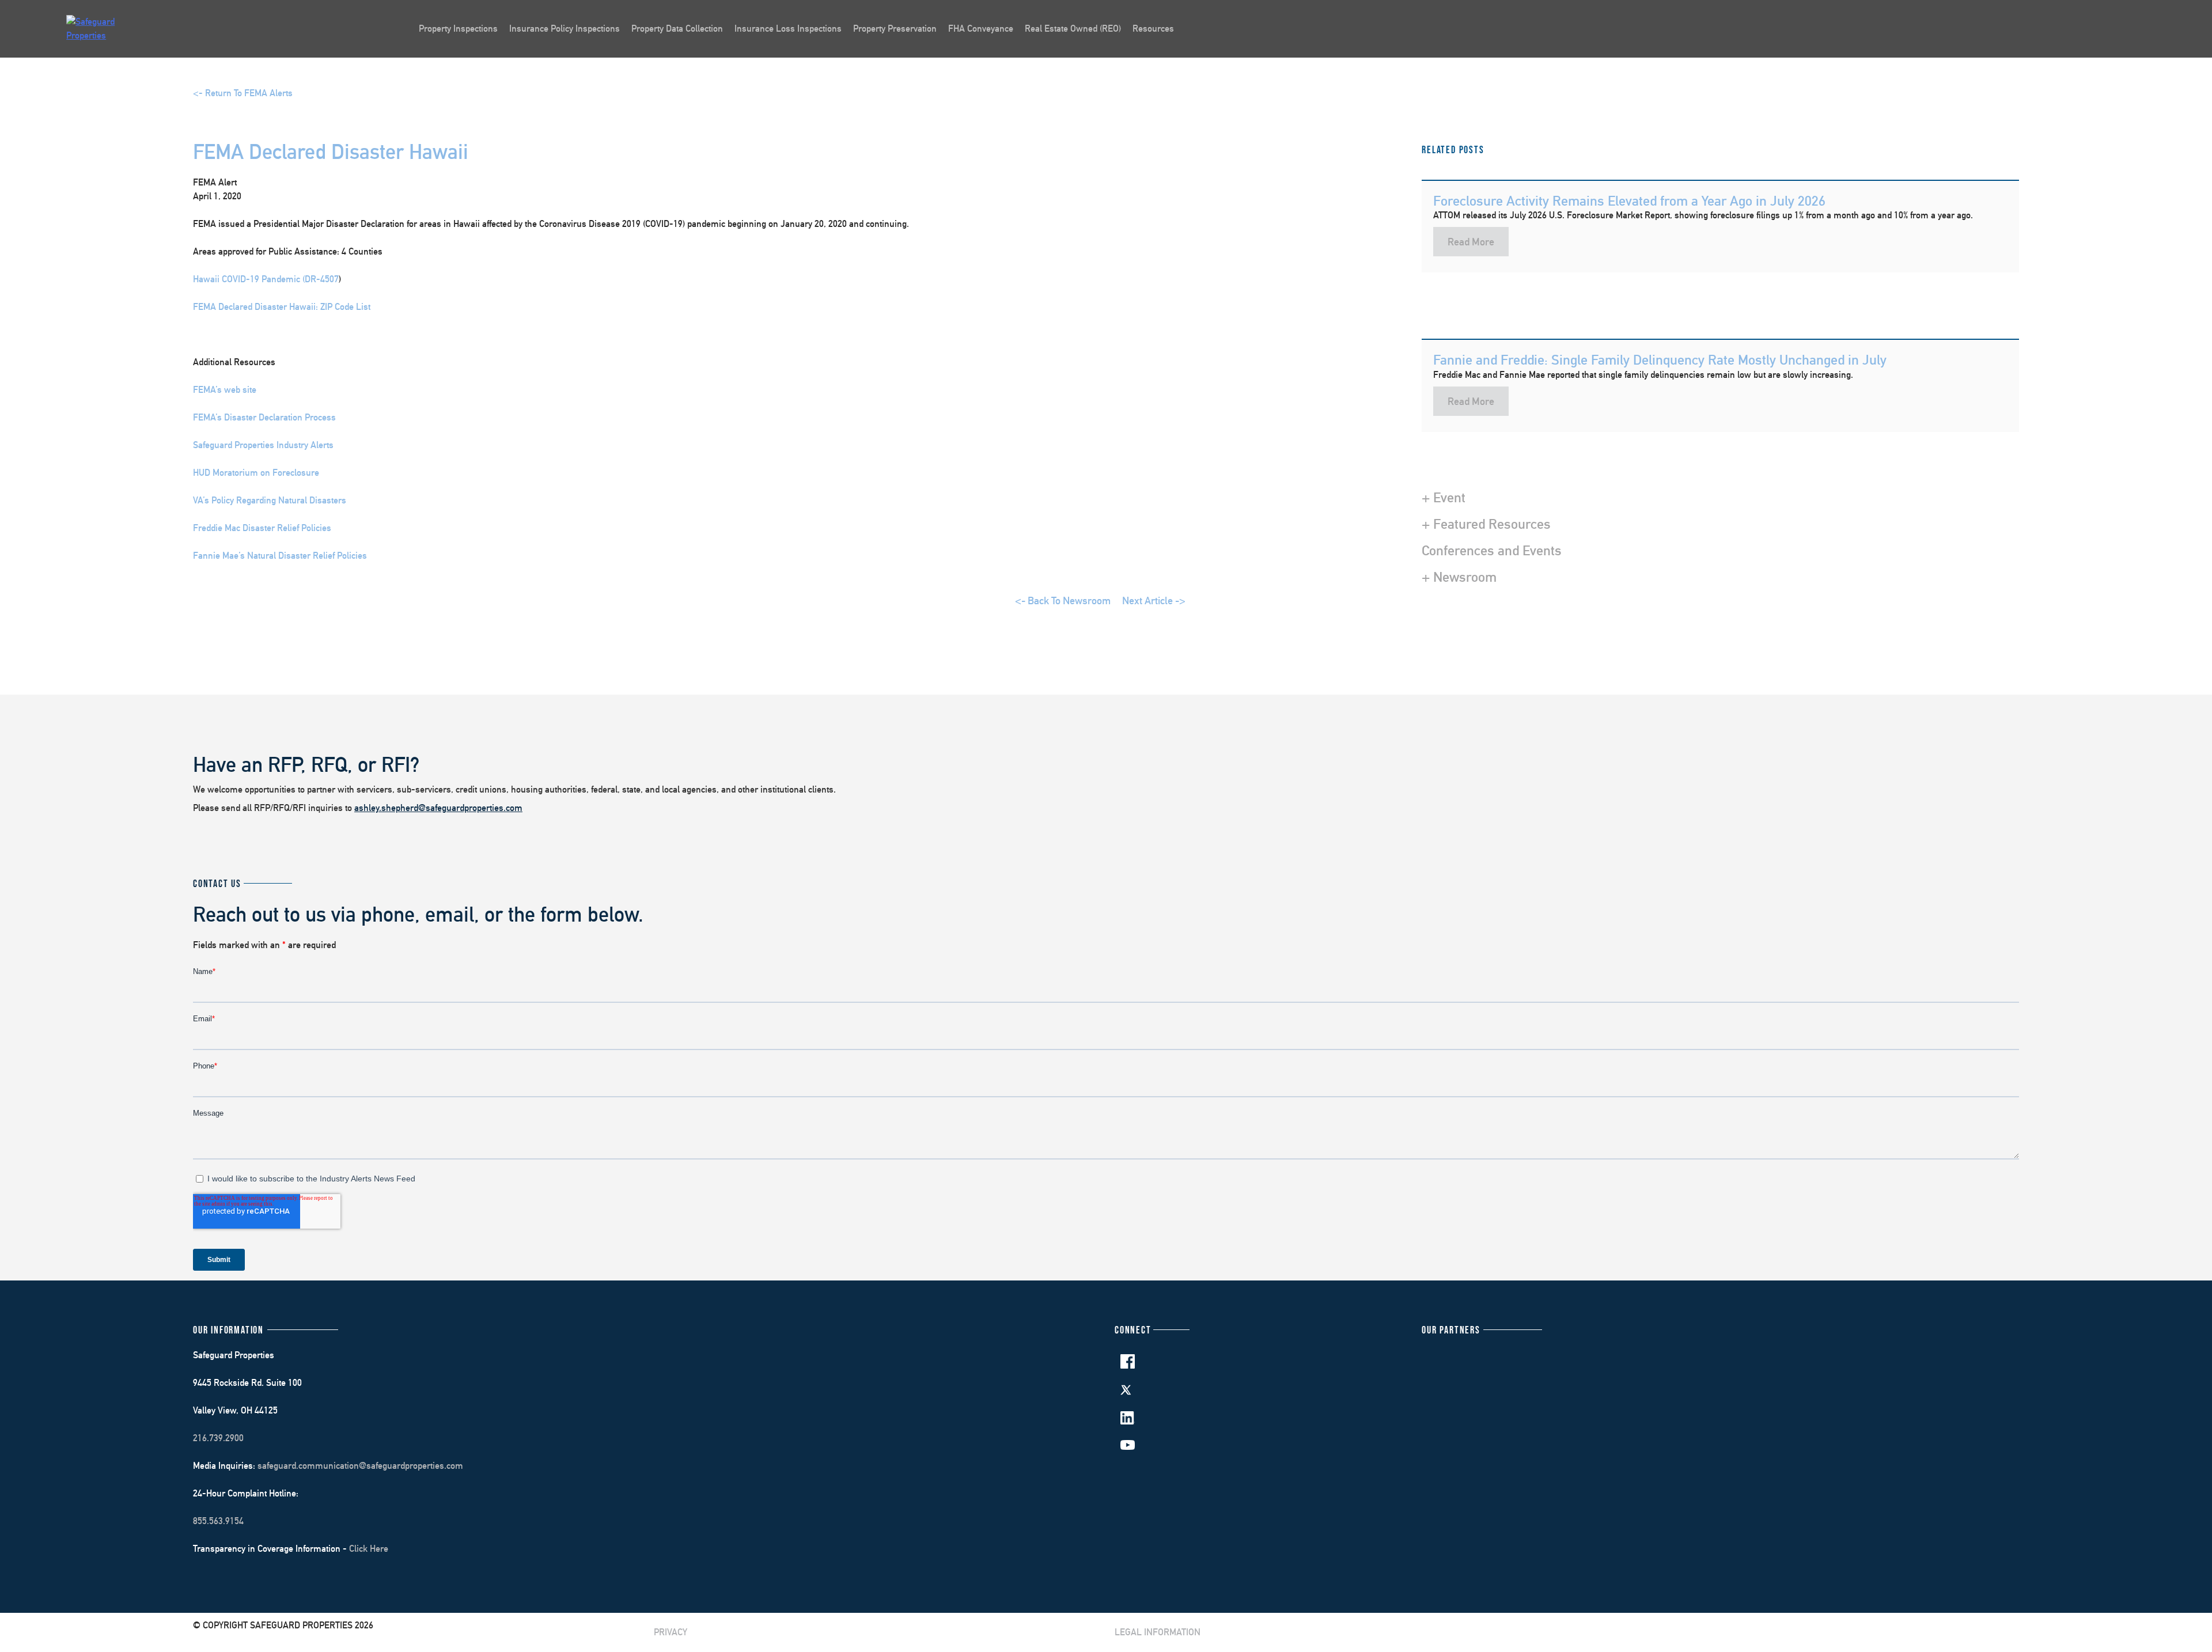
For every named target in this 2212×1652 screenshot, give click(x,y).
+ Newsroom (1459, 577)
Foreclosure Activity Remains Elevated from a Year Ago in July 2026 (1629, 200)
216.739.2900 (218, 1438)
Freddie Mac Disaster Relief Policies (262, 528)
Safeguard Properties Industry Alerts (263, 445)
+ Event (1444, 497)
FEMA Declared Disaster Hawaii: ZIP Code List (282, 307)
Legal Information (1158, 1632)
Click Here (369, 1549)
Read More (1471, 242)
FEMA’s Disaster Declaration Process (264, 417)
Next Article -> (1154, 600)
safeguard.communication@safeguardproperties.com (360, 1466)
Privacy (671, 1632)
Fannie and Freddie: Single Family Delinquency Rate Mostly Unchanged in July (1660, 359)
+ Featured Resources (1486, 524)
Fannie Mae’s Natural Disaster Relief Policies (280, 556)
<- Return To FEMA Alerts (243, 93)
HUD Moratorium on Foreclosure (256, 473)
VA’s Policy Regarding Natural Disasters (270, 500)
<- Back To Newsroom (1063, 600)
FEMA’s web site (225, 390)
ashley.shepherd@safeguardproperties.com (438, 808)
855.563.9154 (218, 1521)
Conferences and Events (1492, 550)
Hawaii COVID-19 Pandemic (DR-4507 (266, 279)
